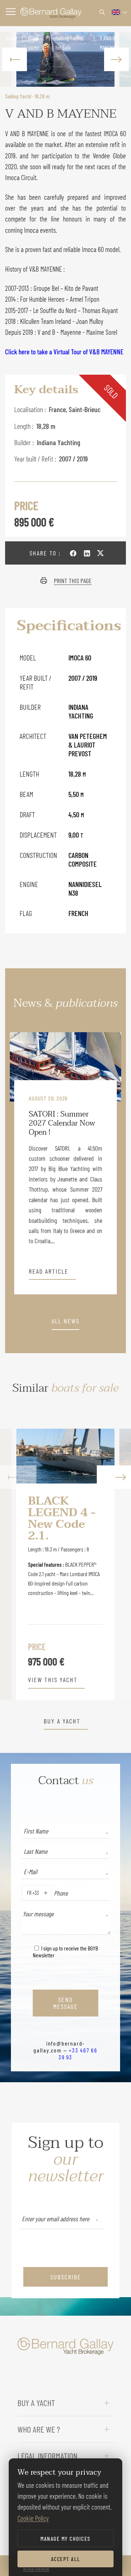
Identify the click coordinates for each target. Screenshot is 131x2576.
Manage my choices (65, 2538)
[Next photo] (116, 59)
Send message (65, 2003)
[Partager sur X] (100, 553)
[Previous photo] (15, 59)
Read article (49, 1271)
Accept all (66, 2559)
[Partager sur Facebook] (73, 553)
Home (11, 38)
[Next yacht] (113, 1564)
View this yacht (53, 1680)
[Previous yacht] (18, 1564)
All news (65, 1321)
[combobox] (25, 1893)
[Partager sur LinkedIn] (87, 553)
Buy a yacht (33, 43)
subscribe (66, 2277)
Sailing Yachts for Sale (69, 43)
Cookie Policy (33, 2518)
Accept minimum (36, 2569)
